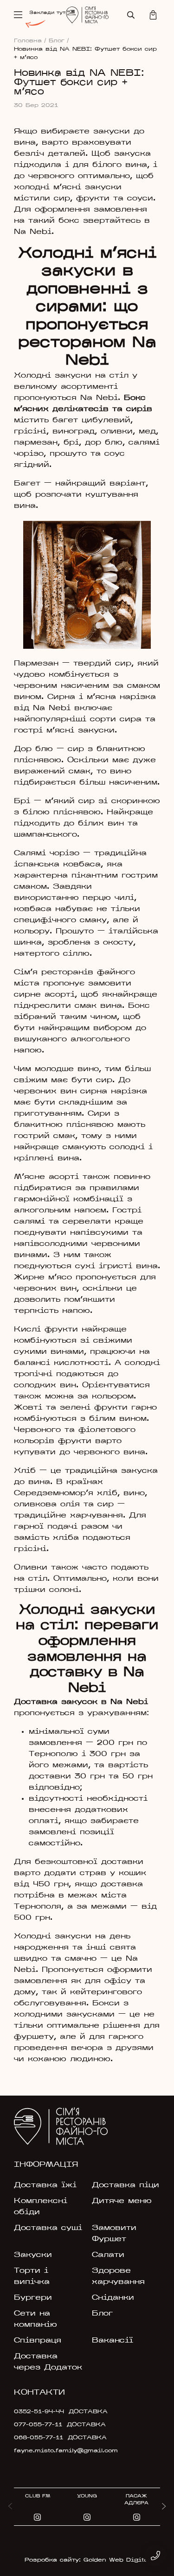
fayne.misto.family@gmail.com (61, 2451)
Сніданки (113, 2298)
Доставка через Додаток (48, 2362)
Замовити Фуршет (114, 2234)
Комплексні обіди (41, 2207)
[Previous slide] (10, 2507)
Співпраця (38, 2341)
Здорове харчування (118, 2276)
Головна (30, 41)
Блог (59, 41)
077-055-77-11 (38, 2425)
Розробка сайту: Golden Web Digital (87, 2560)
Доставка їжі (45, 2185)
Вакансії (113, 2341)
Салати (108, 2255)
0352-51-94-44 (39, 2412)
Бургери (33, 2298)
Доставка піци (126, 2185)
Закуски (33, 2255)
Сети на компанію (35, 2319)
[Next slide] (164, 2507)
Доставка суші (48, 2228)
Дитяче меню (122, 2201)
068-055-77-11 (39, 2438)
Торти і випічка (32, 2276)
